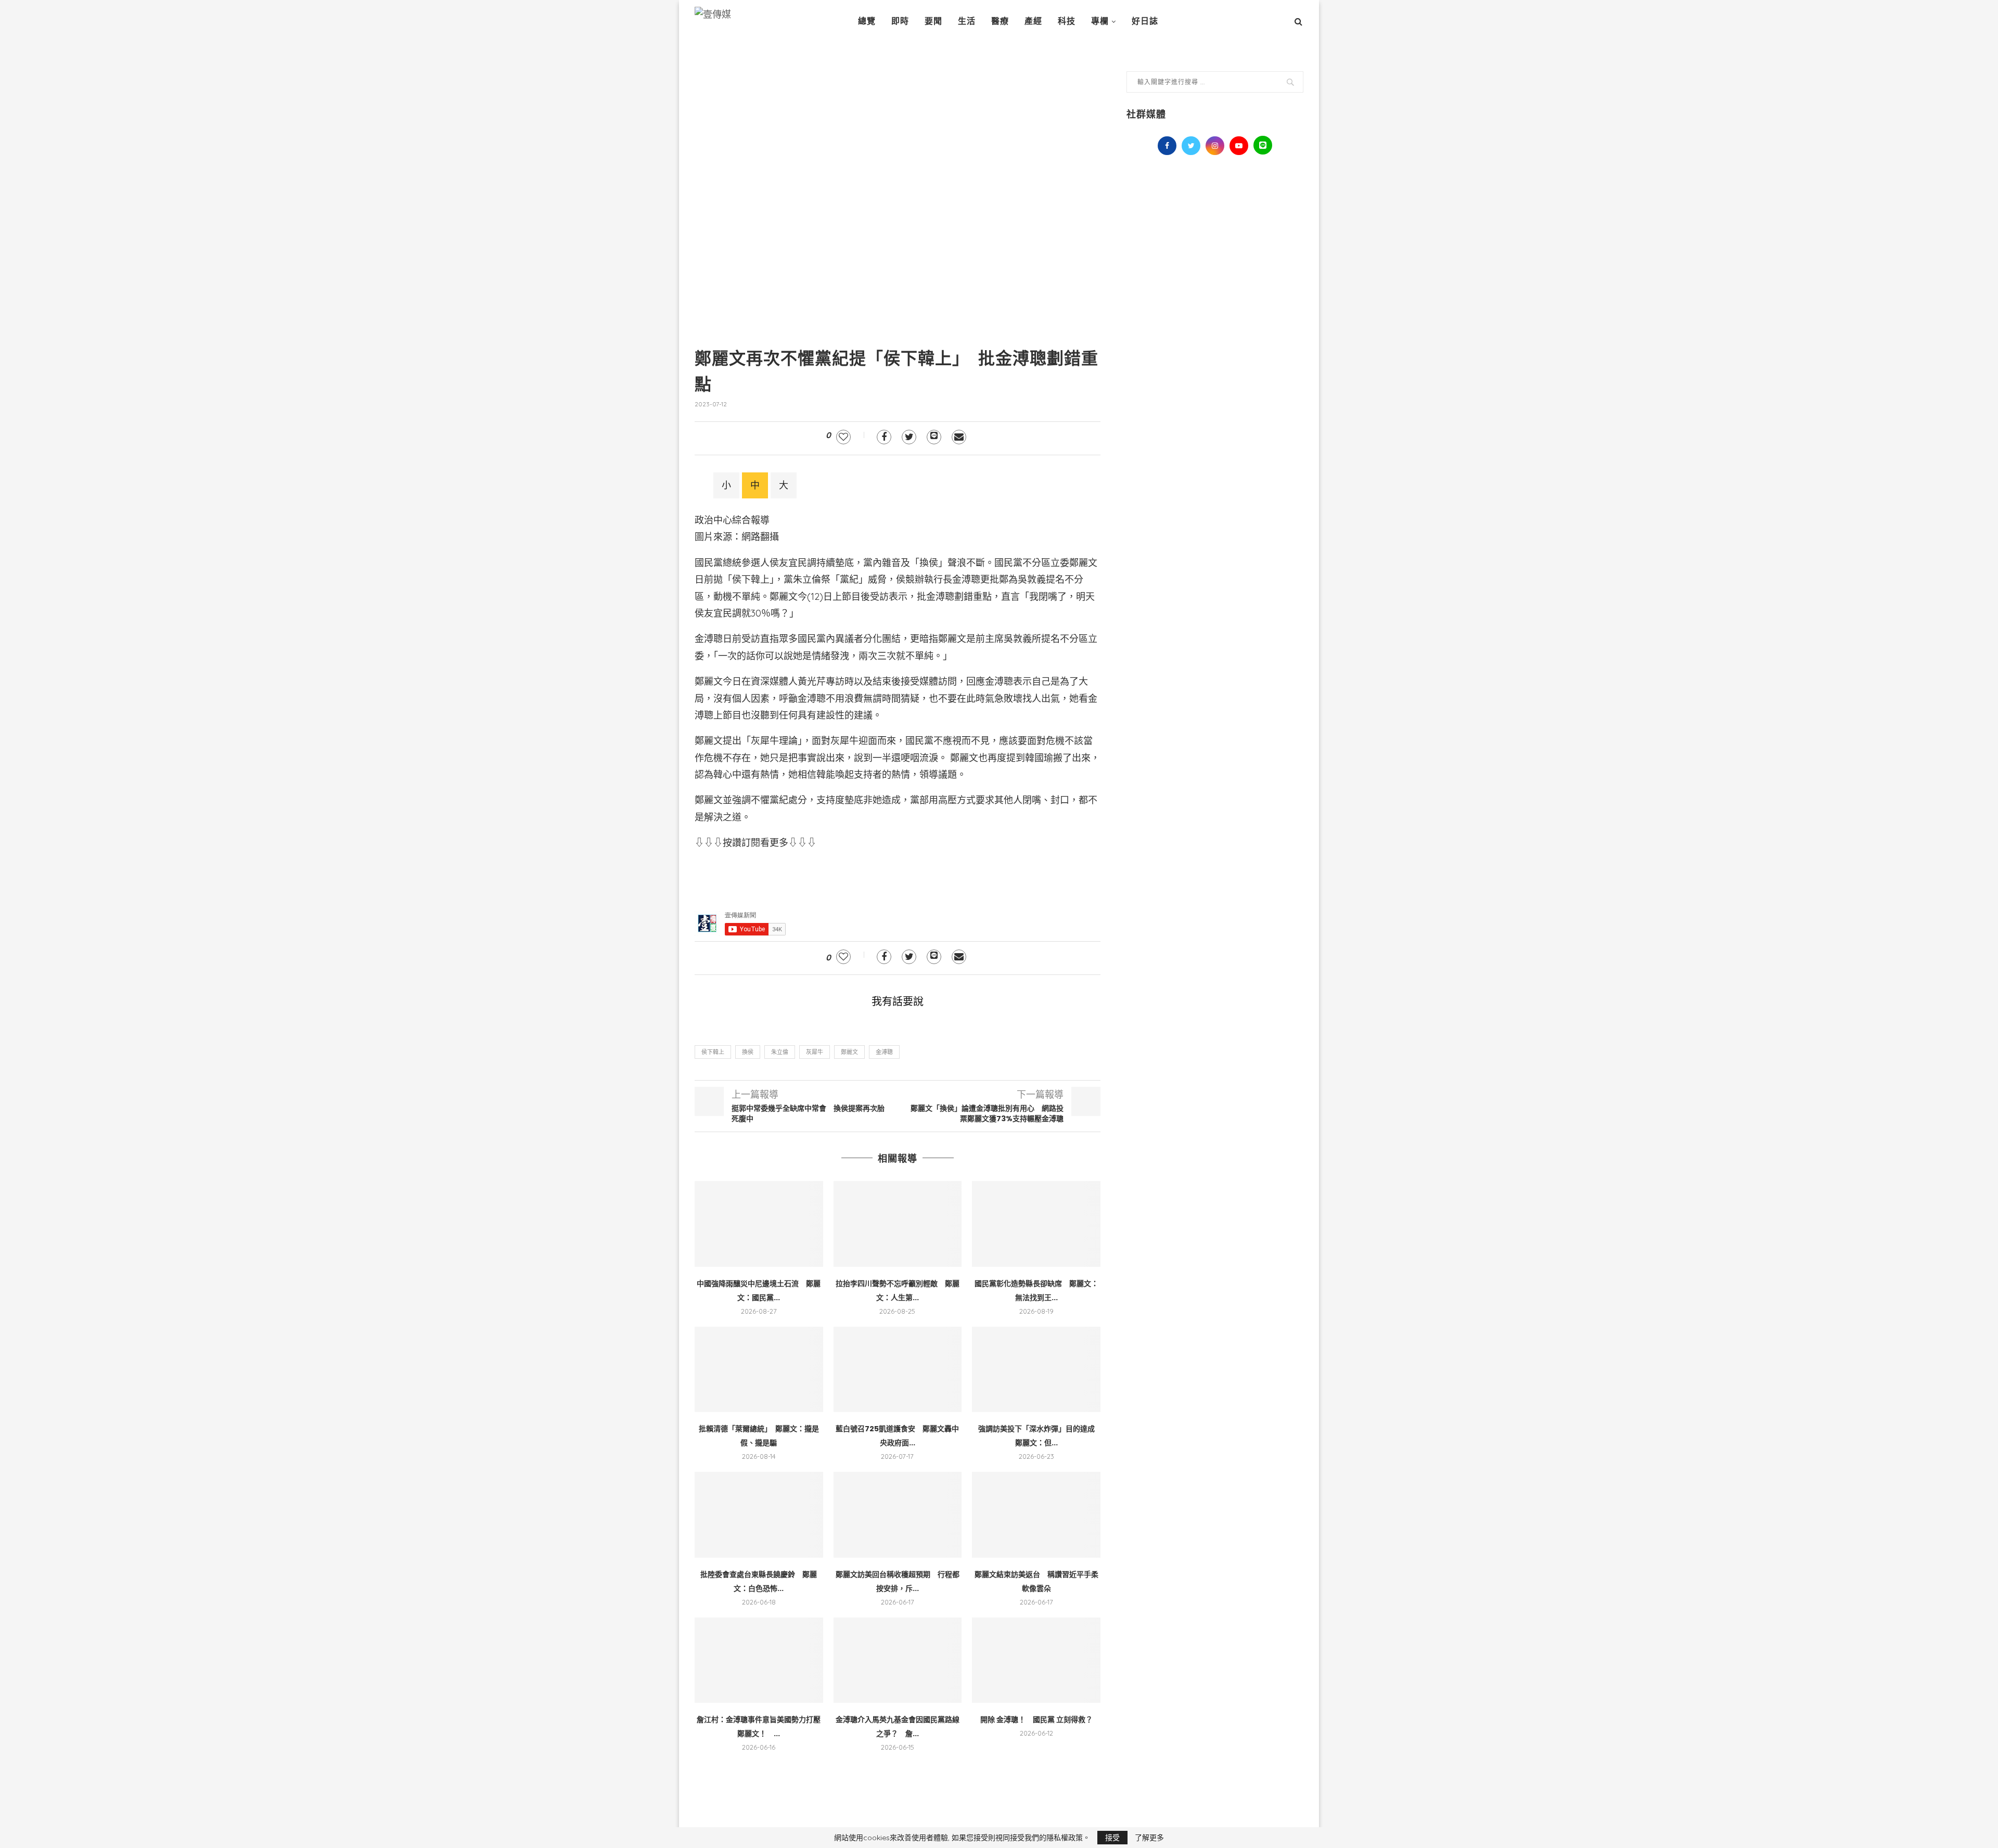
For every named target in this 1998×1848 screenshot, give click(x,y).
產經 (1033, 21)
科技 (1067, 21)
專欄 (1100, 21)
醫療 (1000, 21)
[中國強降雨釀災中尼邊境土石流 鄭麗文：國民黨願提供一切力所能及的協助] (759, 1224)
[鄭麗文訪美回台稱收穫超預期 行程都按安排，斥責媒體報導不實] (898, 1515)
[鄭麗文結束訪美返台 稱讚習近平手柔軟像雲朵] (1036, 1515)
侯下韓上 (713, 1052)
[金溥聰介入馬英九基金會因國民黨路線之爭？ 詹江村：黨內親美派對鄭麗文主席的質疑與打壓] (898, 1660)
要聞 (933, 21)
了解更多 (1149, 1838)
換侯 (748, 1052)
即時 (900, 21)
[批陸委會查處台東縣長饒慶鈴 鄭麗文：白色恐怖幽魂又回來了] (759, 1515)
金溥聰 (884, 1052)
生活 (967, 21)
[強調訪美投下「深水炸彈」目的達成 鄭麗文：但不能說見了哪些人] (1036, 1369)
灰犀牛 (815, 1052)
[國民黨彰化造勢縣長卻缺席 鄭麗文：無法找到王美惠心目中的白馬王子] (1036, 1224)
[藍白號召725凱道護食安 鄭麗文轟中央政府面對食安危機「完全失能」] (898, 1369)
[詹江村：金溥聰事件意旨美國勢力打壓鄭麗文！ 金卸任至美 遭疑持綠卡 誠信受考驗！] (759, 1660)
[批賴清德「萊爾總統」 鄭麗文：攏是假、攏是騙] (759, 1369)
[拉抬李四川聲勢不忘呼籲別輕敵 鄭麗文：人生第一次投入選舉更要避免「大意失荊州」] (898, 1224)
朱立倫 (780, 1052)
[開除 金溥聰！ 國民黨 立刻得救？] (1036, 1660)
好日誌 (1145, 21)
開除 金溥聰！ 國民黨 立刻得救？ (1036, 1719)
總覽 (867, 21)
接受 (1112, 1838)
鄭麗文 (849, 1052)
